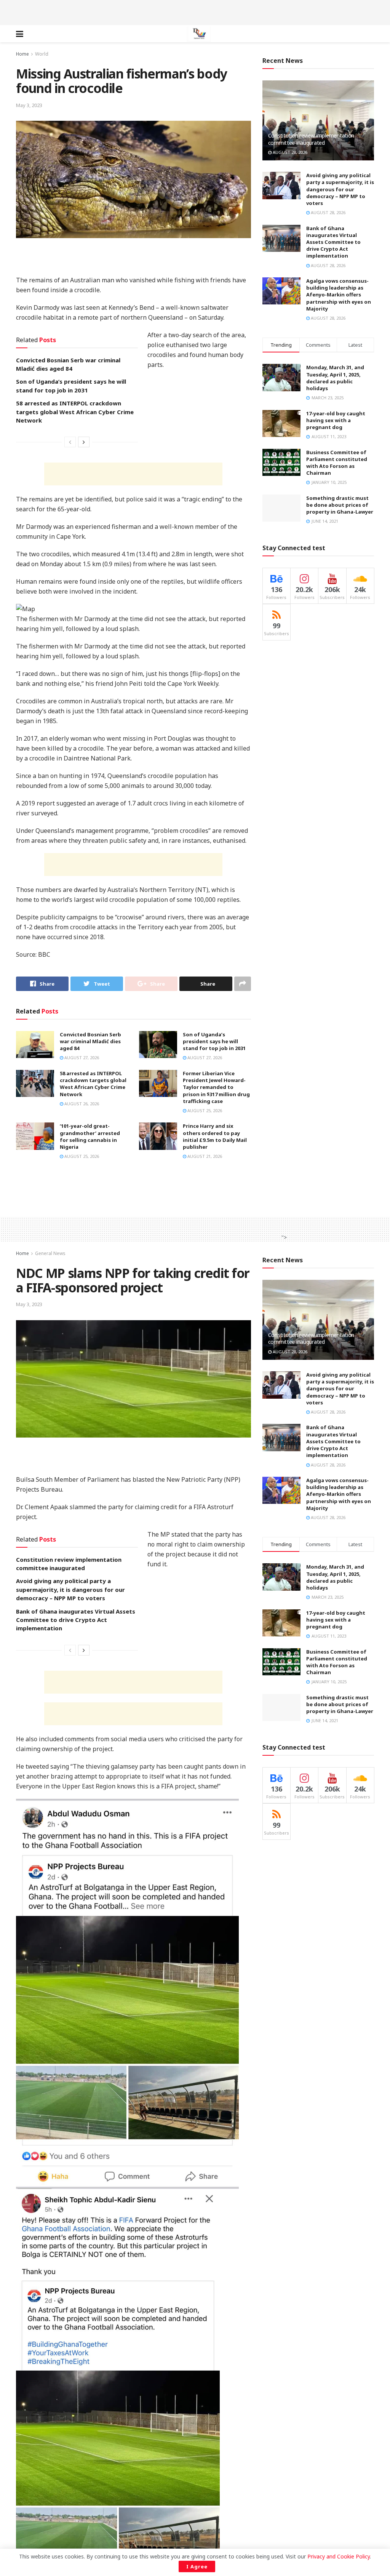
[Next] (84, 442)
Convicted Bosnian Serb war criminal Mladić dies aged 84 (90, 1041)
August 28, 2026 (289, 152)
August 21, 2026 (204, 1156)
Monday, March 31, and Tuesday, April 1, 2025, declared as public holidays (335, 378)
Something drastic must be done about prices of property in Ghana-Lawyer (340, 505)
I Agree (197, 2566)
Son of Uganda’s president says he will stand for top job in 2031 (214, 1041)
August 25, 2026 (204, 1110)
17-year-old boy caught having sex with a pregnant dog (336, 420)
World (42, 54)
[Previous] (70, 442)
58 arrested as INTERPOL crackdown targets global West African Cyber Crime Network (75, 412)
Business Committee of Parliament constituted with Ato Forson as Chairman (337, 463)
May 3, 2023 (29, 105)
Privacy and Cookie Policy (339, 2556)
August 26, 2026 (81, 1104)
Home (22, 54)
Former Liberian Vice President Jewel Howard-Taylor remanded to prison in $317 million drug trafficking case (216, 1087)
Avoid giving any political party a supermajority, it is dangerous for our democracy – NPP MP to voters (340, 189)
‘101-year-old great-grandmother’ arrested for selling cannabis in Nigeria (90, 1136)
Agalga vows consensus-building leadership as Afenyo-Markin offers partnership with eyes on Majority (339, 295)
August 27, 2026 (81, 1057)
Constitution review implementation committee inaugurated (311, 139)
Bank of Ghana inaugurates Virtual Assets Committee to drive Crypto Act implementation (333, 242)
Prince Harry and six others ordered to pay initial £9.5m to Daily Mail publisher (215, 1136)
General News (50, 1253)
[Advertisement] (195, 11)
